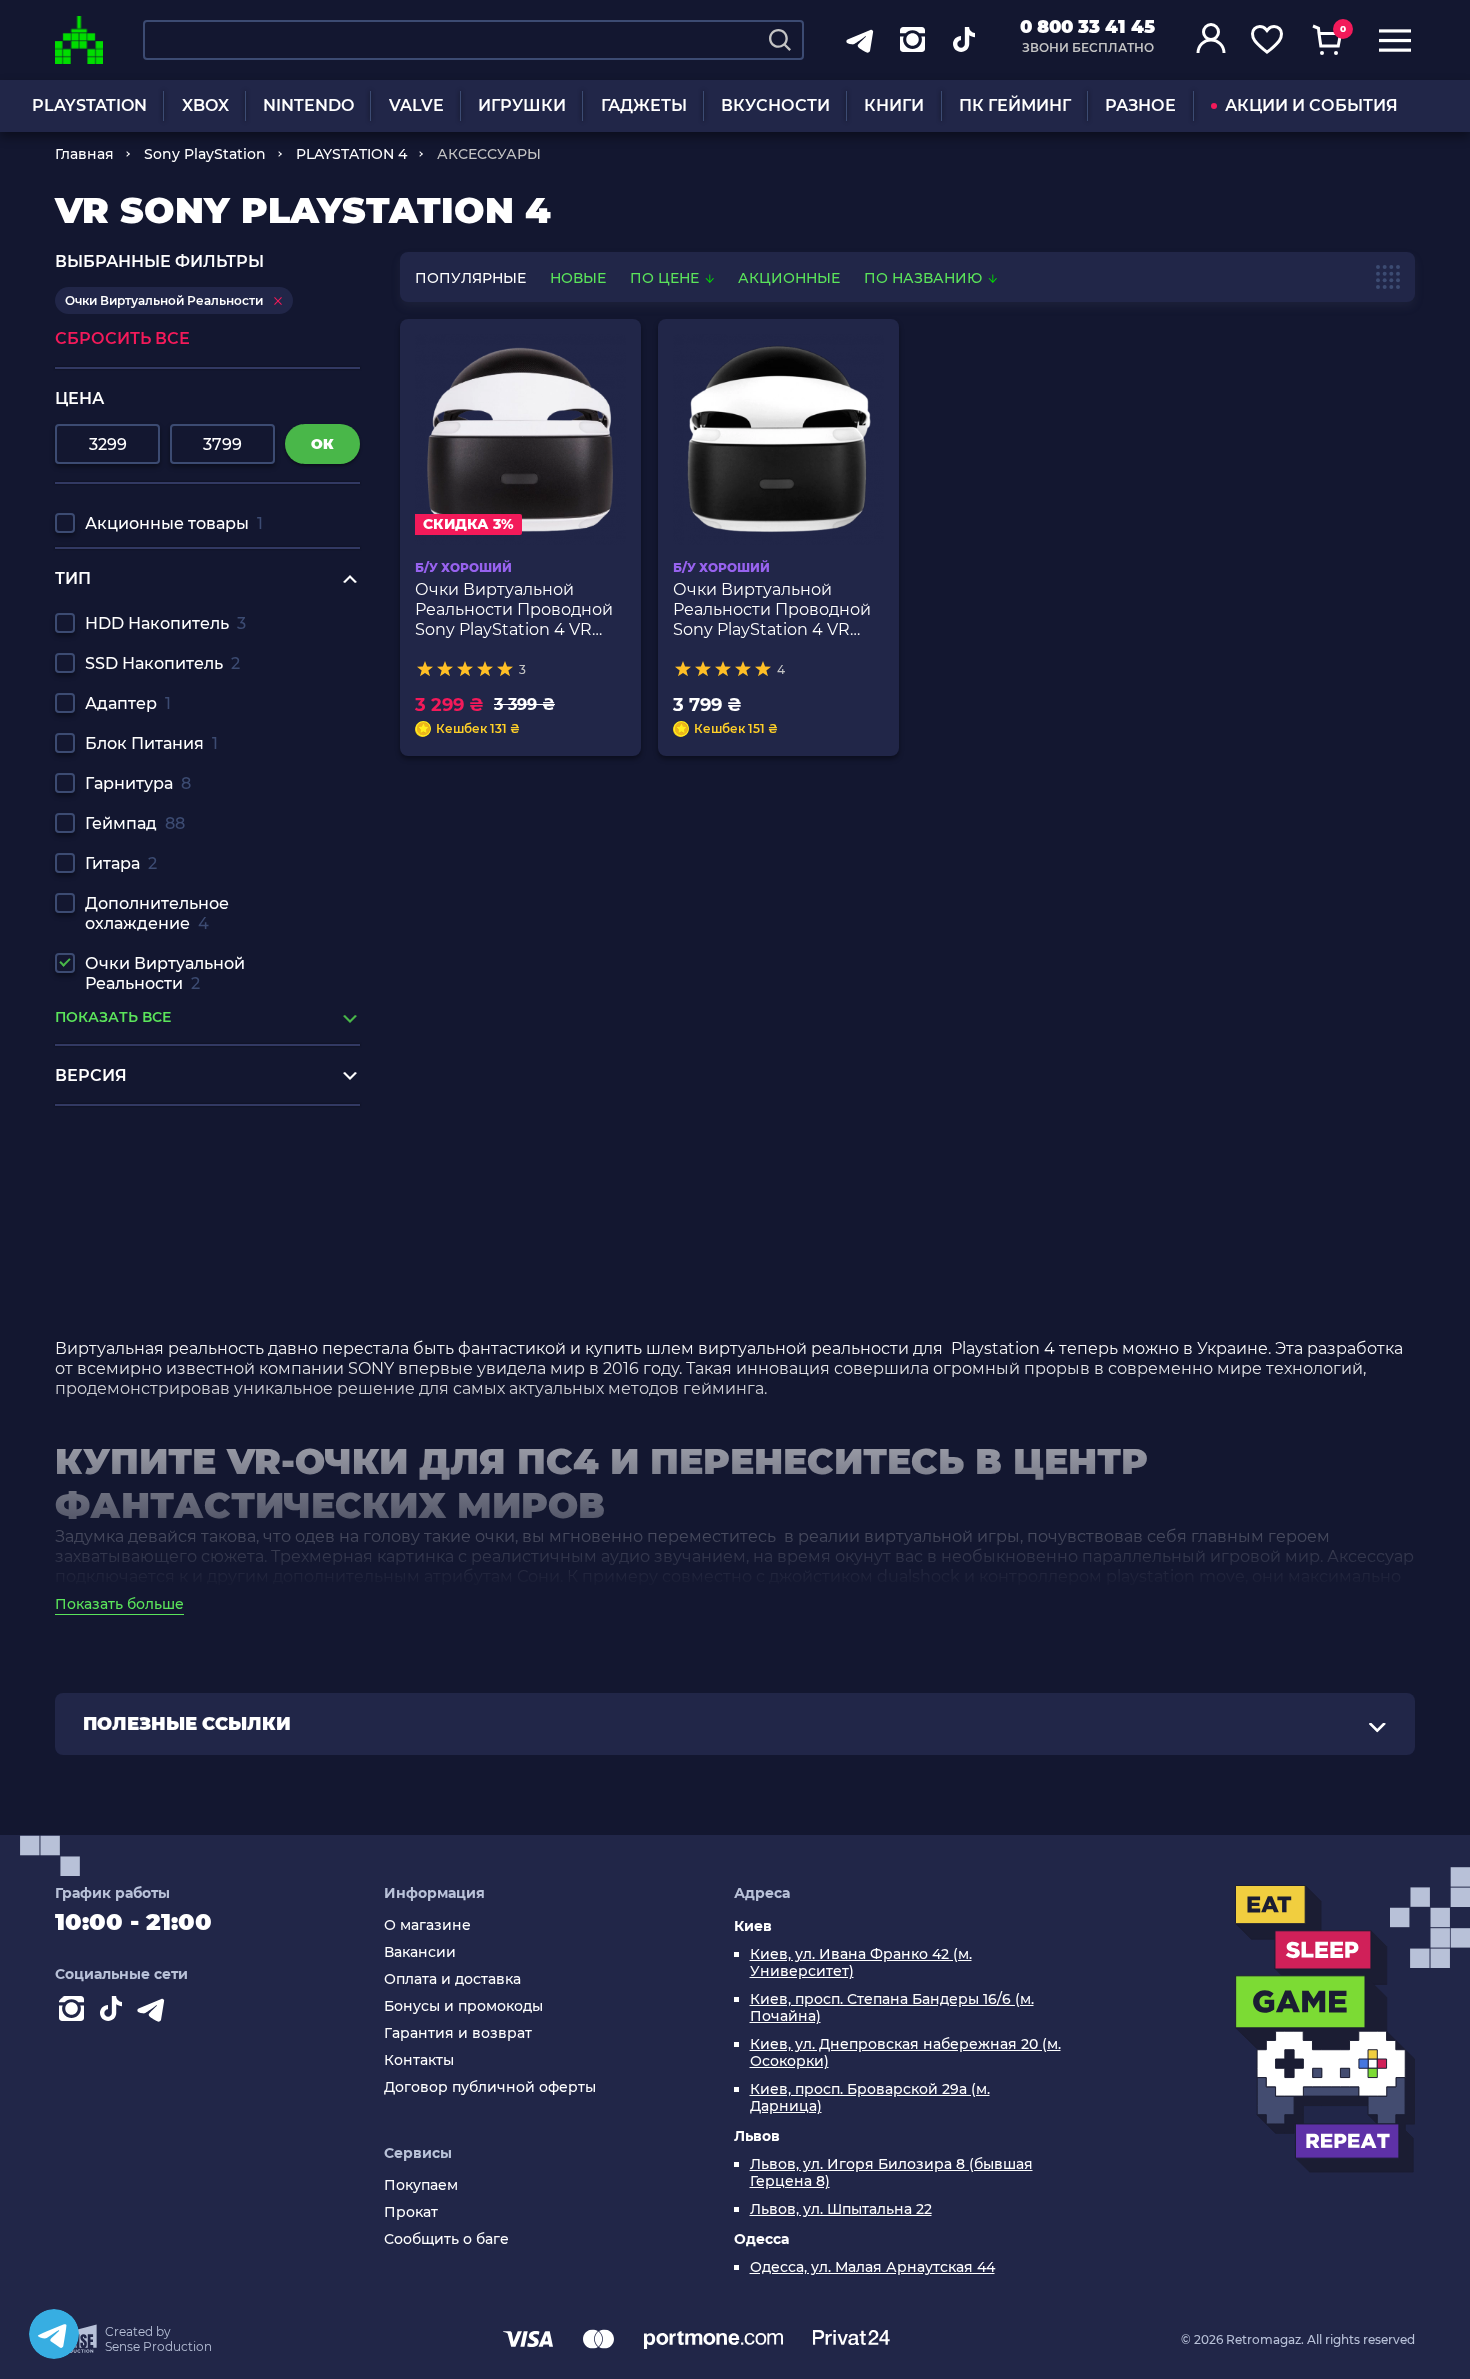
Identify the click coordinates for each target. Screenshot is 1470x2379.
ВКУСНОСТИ (775, 105)
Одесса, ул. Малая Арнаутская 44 (872, 2267)
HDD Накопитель (165, 623)
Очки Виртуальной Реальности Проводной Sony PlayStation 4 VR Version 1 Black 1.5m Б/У (514, 610)
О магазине (427, 1925)
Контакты (419, 2060)
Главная (84, 154)
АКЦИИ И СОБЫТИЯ (1311, 105)
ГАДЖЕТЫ (644, 105)
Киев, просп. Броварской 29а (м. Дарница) (870, 2098)
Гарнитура (138, 783)
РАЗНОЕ (1140, 105)
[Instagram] (75, 2013)
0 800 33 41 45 (1087, 27)
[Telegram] (54, 2334)
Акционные (789, 278)
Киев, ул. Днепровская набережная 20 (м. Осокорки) (905, 2053)
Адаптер (128, 703)
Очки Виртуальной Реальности (165, 973)
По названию (925, 278)
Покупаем (421, 2185)
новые (578, 278)
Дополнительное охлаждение (157, 913)
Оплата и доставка (452, 1979)
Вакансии (420, 1952)
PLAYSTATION (89, 105)
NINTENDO (308, 105)
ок (322, 444)
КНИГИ (894, 105)
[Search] (780, 40)
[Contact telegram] (155, 2013)
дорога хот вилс (121, 1249)
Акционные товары (174, 523)
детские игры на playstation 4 (178, 1230)
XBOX (205, 105)
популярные (470, 278)
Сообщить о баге (446, 2239)
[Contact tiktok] (115, 2013)
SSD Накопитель (162, 663)
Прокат (411, 2212)
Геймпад (135, 823)
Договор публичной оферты (490, 2087)
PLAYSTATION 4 (351, 154)
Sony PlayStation (205, 154)
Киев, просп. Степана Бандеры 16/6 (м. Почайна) (892, 2008)
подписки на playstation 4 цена (184, 1135)
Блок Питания (151, 743)
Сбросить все (122, 338)
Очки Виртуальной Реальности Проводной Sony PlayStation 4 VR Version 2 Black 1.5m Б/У (772, 610)
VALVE (416, 105)
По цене (666, 278)
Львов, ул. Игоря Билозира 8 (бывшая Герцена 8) (891, 2173)
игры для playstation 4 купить (178, 1154)
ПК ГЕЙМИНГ (1015, 105)
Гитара (121, 863)
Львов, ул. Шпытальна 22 (841, 2209)
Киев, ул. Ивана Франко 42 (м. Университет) (861, 1963)
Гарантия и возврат (458, 2033)
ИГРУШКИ (522, 105)
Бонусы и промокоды (463, 2006)
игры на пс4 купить (136, 1173)
